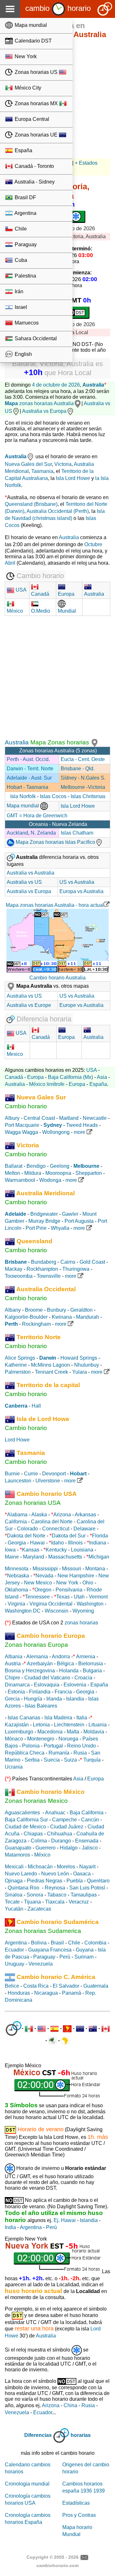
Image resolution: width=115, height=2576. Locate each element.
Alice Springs (20, 1358)
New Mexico (38, 1583)
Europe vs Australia (81, 1005)
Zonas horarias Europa (36, 1645)
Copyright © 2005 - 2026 (53, 2557)
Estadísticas (76, 2503)
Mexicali (14, 1867)
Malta (73, 1732)
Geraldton (81, 1310)
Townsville (49, 1276)
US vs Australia (77, 882)
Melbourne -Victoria (83, 787)
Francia (63, 1692)
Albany (13, 1310)
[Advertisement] (57, 678)
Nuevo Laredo (21, 1874)
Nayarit (87, 1867)
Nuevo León (55, 1874)
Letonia (41, 1725)
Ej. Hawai (65, 2220)
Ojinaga (14, 1881)
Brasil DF (25, 197)
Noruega (68, 1739)
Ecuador (14, 1950)
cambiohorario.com (57, 2565)
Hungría (33, 1699)
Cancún (90, 1820)
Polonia (31, 1746)
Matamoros (17, 1855)
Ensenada (87, 1841)
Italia (82, 1718)
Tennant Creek (51, 1372)
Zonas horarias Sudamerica (43, 1931)
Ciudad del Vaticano (47, 1678)
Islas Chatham (77, 833)
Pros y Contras (79, 2515)
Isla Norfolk (23, 796)
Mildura (33, 1173)
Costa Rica (36, 1986)
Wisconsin (57, 1611)
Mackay (14, 1269)
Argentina (25, 213)
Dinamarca (17, 1685)
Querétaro (98, 1881)
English (23, 354)
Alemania (37, 1657)
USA (20, 590)
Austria (13, 1664)
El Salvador (66, 1986)
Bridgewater (44, 1214)
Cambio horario (26, 1106)
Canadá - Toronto (34, 166)
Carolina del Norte (51, 1522)
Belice (12, 1986)
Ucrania (14, 1767)
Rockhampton (42, 1269)
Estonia (16, 1692)
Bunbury (57, 1310)
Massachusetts (65, 1557)
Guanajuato (18, 1848)
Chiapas (33, 1834)
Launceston (18, 1481)
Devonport (54, 1474)
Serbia (32, 1760)
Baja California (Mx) (70, 1077)
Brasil (57, 1943)
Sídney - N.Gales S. (83, 778)
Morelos (66, 1867)
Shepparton (89, 1173)
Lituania (98, 1725)
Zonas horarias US (36, 72)
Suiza (70, 1760)
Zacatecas (39, 1909)
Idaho (57, 1543)
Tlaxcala (55, 1902)
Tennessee (37, 1597)
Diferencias (38, 2435)
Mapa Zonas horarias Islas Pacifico (55, 842)
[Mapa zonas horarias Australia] (94, 742)
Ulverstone (48, 1481)
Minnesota (17, 1569)
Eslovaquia (47, 1685)
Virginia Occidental (51, 1604)
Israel (20, 307)
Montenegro (41, 1739)
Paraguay (25, 244)
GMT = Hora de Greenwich (37, 816)
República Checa (25, 1753)
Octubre (93, 544)
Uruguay (15, 1964)
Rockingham (36, 1324)
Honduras (19, 1993)
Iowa (10, 1550)
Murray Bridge (44, 1221)
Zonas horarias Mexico (36, 1801)
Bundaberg (44, 1262)
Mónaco (14, 1739)
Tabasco (57, 1895)
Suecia (52, 1760)
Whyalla (60, 1228)
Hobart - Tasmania (27, 787)
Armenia (86, 1657)
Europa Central (31, 119)
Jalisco (90, 1848)
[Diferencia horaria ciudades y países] (14, 2028)
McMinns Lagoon (50, 1365)
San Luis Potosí (87, 1888)
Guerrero (46, 1848)
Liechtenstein (69, 1725)
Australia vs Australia (31, 873)
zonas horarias (81, 1623)
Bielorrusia (91, 1664)
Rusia (80, 1753)
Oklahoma (16, 1590)
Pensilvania (69, 1590)
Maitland (69, 1118)
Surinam (84, 1957)
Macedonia (50, 1732)
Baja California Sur (26, 1820)
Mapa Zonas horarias (60, 742)
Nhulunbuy (87, 1365)
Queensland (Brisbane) (31, 504)
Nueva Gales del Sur (28, 464)
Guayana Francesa (50, 1950)
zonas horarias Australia (39, 403)
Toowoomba (19, 1276)
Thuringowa (76, 1269)
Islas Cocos (54, 796)
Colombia (95, 1943)
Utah (79, 1597)
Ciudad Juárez (67, 1827)
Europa (35, 1077)
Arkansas (85, 1515)
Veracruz (79, 1902)
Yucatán (14, 1909)
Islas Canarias (24, 1718)
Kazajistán (17, 1725)
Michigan (99, 1557)
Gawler (70, 1214)
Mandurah (88, 1317)
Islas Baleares (41, 1706)
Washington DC (23, 1611)
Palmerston (18, 1372)
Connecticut (56, 1529)
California (16, 1522)
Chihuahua (60, 1834)
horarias (81, 2435)
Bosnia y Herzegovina (30, 1671)
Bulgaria (92, 1671)
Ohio (88, 1583)
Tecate (12, 1902)
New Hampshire (76, 1576)
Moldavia (94, 1732)
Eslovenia (75, 1685)
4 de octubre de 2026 (56, 385)
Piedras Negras (45, 1881)
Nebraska (18, 1576)
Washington (90, 1604)
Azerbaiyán (40, 1664)
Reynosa (55, 1888)
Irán (18, 291)
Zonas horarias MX (36, 103)
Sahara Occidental (35, 338)
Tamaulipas (84, 1895)
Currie (31, 1474)
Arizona (62, 1515)
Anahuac (55, 1813)
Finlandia (40, 1692)
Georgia (17, 1543)
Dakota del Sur (69, 1536)
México (42, 1855)
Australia (93, 385)
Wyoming (83, 1611)
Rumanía (59, 1753)
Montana (95, 1569)
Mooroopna (58, 1173)
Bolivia (39, 1943)
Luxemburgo (19, 1732)
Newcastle (95, 1118)
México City (27, 88)
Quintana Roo (23, 1888)
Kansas (31, 1550)
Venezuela (41, 1964)
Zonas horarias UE (36, 135)
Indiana (98, 1543)
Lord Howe (17, 1440)
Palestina (25, 276)
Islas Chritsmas (88, 796)
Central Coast (39, 1118)
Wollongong (56, 1132)
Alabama (17, 1515)
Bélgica (65, 1664)
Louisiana (82, 1550)
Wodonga (50, 1180)
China (70, 2405)
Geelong (60, 1166)
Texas (63, 1597)
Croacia (83, 1678)
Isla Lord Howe (73, 478)
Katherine (16, 1365)
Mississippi (45, 1569)
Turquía (92, 1760)
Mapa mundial (30, 25)
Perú (65, 1957)
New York (25, 56)
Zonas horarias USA (33, 1503)
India (10, 2227)
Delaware (84, 1529)
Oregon (43, 1590)
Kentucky (56, 1550)
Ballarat (14, 1166)
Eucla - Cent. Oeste (83, 759)
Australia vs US (24, 882)
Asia (102, 1077)
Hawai (37, 1543)
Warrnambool (20, 1180)
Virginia (16, 1604)
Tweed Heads (82, 1125)
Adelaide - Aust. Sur (29, 778)
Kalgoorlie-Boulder (26, 1317)
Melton (12, 1173)
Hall (36, 1406)
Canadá (14, 1077)
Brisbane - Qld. (78, 769)
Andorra (61, 1657)
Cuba (20, 260)
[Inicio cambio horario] (58, 8)
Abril (10, 563)
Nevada (44, 1576)
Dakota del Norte (26, 1536)
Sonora (35, 1895)
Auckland (17, 833)
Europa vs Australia (81, 891)
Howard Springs (79, 1358)
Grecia (12, 1699)
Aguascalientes (22, 1813)
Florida (100, 1536)
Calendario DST (33, 41)
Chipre (12, 1678)
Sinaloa (14, 1895)
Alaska (39, 1515)
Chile (20, 229)
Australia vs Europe (29, 1005)
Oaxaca (82, 1874)
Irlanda (54, 1699)
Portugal (53, 1746)
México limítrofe (47, 1084)
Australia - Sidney (34, 182)
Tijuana (32, 1902)
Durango (61, 1841)
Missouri (72, 1569)
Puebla (75, 1881)
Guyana (85, 1950)
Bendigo (36, 1166)
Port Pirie (36, 1228)
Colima (39, 1841)
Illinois (75, 1543)
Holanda (69, 1671)
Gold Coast (92, 1262)
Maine (12, 1557)
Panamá (72, 1993)
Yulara (80, 1372)
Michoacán (40, 1867)
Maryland (34, 1557)
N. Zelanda (43, 833)
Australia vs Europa (44, 411)
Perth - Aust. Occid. (28, 759)
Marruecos (26, 323)
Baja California (87, 1813)
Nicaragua (46, 1993)
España (23, 150)
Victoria (63, 464)
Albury (12, 1118)
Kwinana (62, 1317)
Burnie (12, 1474)
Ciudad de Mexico (25, 1827)
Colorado (27, 1529)
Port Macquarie (22, 1125)
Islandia (75, 1699)
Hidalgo (69, 1848)
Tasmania (42, 471)
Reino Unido (81, 1746)
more (80, 1132)
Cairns (68, 1262)
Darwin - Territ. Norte (30, 769)
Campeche (65, 1820)
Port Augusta (79, 1221)
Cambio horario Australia (57, 978)
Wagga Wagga (21, 1132)
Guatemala (96, 1986)
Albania (14, 1657)
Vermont (98, 1597)
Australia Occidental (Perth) (58, 511)
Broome (34, 1310)
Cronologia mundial (27, 2484)
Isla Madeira (58, 1718)
